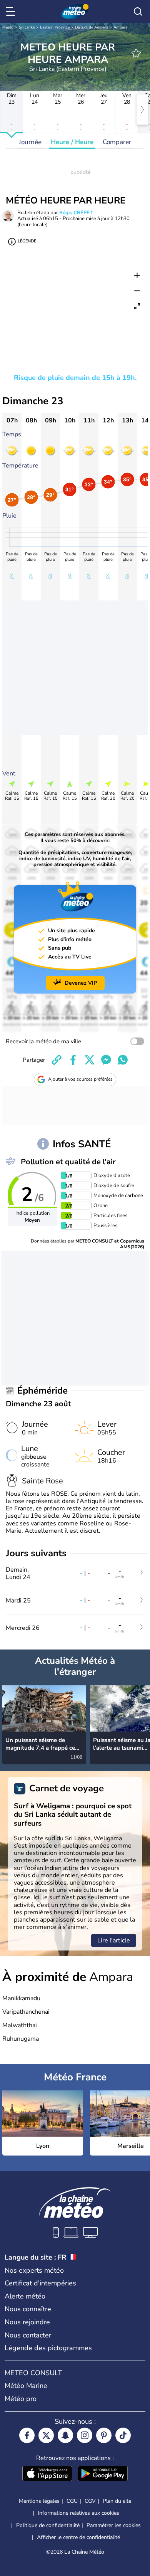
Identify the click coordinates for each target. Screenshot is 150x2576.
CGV (90, 2501)
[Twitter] (46, 2435)
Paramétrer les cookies (114, 2526)
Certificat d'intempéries (40, 2283)
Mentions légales (39, 2501)
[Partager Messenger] (106, 1060)
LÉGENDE (27, 241)
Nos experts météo (34, 2270)
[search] (138, 12)
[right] (142, 109)
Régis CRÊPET (76, 213)
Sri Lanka (27, 27)
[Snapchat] (65, 2435)
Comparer (117, 142)
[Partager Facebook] (73, 1060)
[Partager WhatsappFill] (123, 1060)
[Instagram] (85, 2435)
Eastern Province (55, 27)
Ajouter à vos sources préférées (80, 1079)
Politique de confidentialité (48, 2525)
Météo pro (21, 2399)
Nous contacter (28, 2335)
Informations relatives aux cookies (78, 2513)
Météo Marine (26, 2386)
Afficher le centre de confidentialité (78, 2537)
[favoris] (136, 53)
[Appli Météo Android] (103, 2474)
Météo (8, 27)
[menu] (12, 12)
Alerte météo (25, 2296)
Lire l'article (114, 1940)
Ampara (120, 27)
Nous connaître (28, 2309)
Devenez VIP (81, 983)
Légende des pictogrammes (48, 2348)
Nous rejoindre (27, 2322)
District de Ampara (92, 27)
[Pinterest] (104, 2435)
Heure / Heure (72, 142)
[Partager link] (57, 1060)
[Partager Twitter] (90, 1060)
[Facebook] (27, 2435)
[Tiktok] (123, 2435)
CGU (72, 2501)
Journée (30, 142)
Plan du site (117, 2501)
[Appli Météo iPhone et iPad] (47, 2474)
